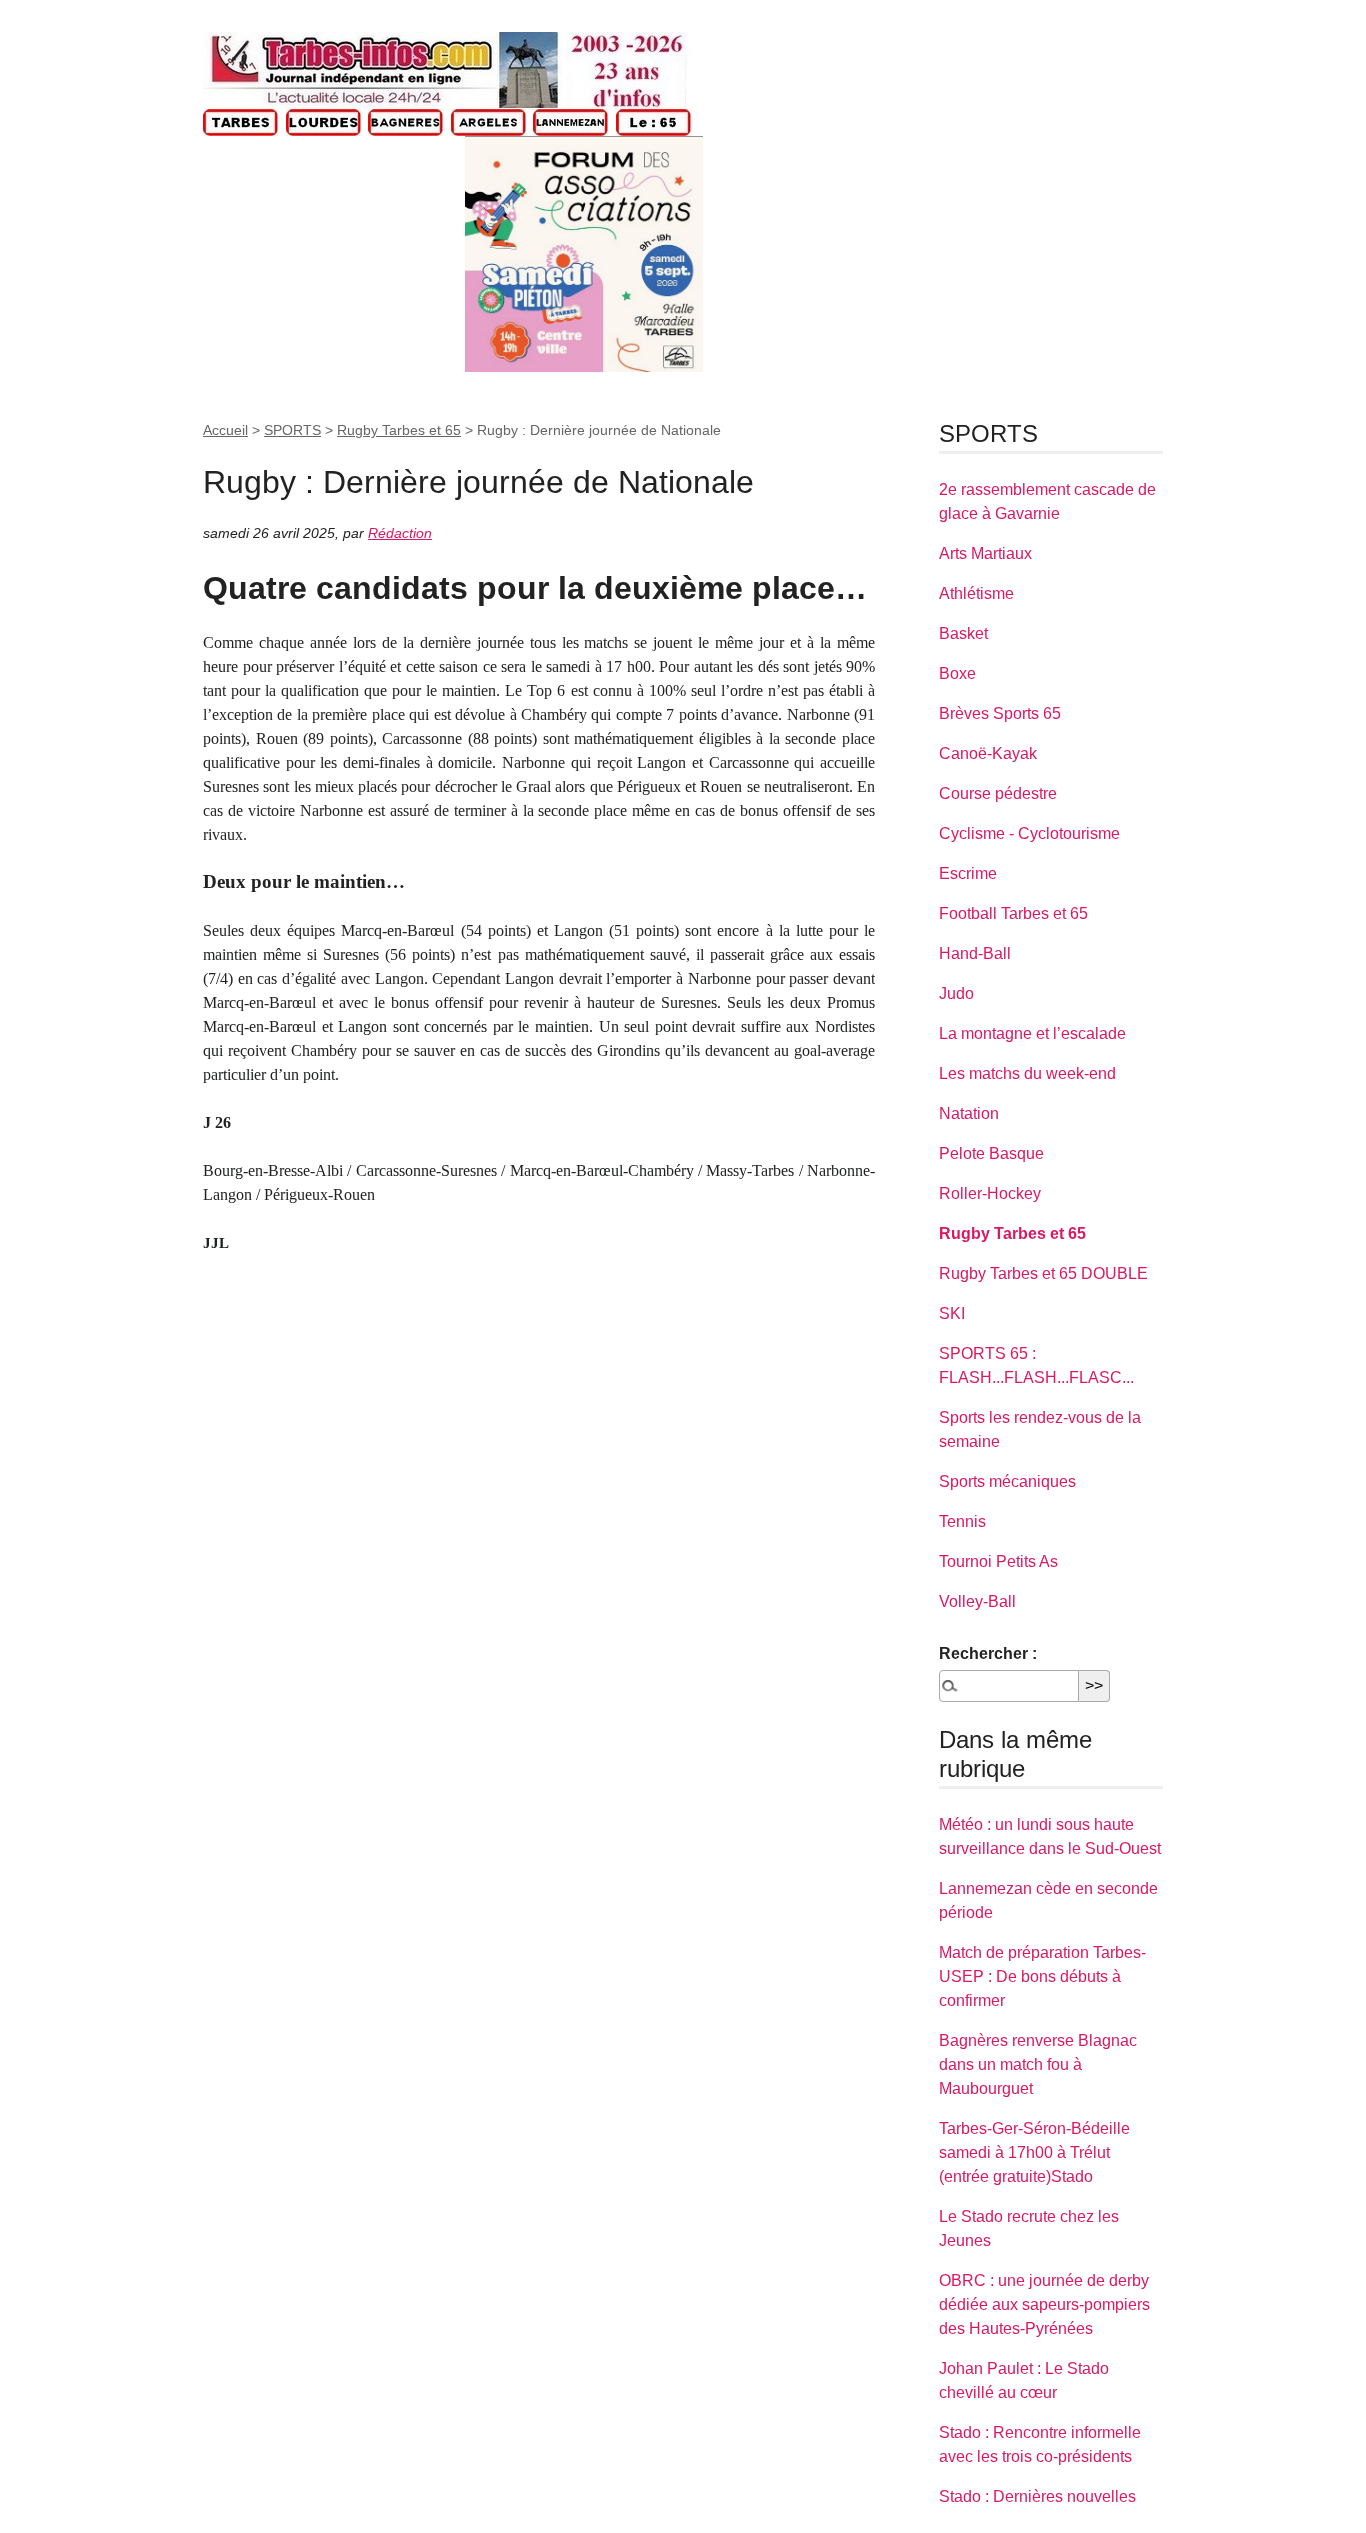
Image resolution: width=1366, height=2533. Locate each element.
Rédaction (400, 533)
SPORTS (292, 430)
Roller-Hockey (990, 1193)
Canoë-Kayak (988, 753)
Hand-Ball (975, 953)
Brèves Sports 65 (1000, 713)
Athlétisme (976, 593)
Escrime (968, 873)
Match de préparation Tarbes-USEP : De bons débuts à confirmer (1042, 1976)
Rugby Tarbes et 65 (399, 430)
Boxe (957, 673)
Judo (956, 993)
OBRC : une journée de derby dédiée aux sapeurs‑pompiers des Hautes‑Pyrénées (1044, 2304)
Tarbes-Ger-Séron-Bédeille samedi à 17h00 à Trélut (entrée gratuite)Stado (1034, 2152)
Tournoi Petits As (998, 1561)
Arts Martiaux (985, 553)
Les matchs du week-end (1027, 1073)
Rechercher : (988, 1653)
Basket (963, 633)
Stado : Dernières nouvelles (1037, 2496)
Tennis (962, 1521)
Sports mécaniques (1007, 1481)
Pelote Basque (991, 1153)
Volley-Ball (977, 1601)
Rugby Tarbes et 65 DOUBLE (1043, 1273)
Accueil (225, 430)
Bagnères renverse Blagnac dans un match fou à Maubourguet (1038, 2064)
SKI (952, 1313)
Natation (969, 1113)
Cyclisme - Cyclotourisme (1029, 833)
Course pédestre (998, 793)
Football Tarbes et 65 (1013, 913)
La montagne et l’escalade (1032, 1033)
